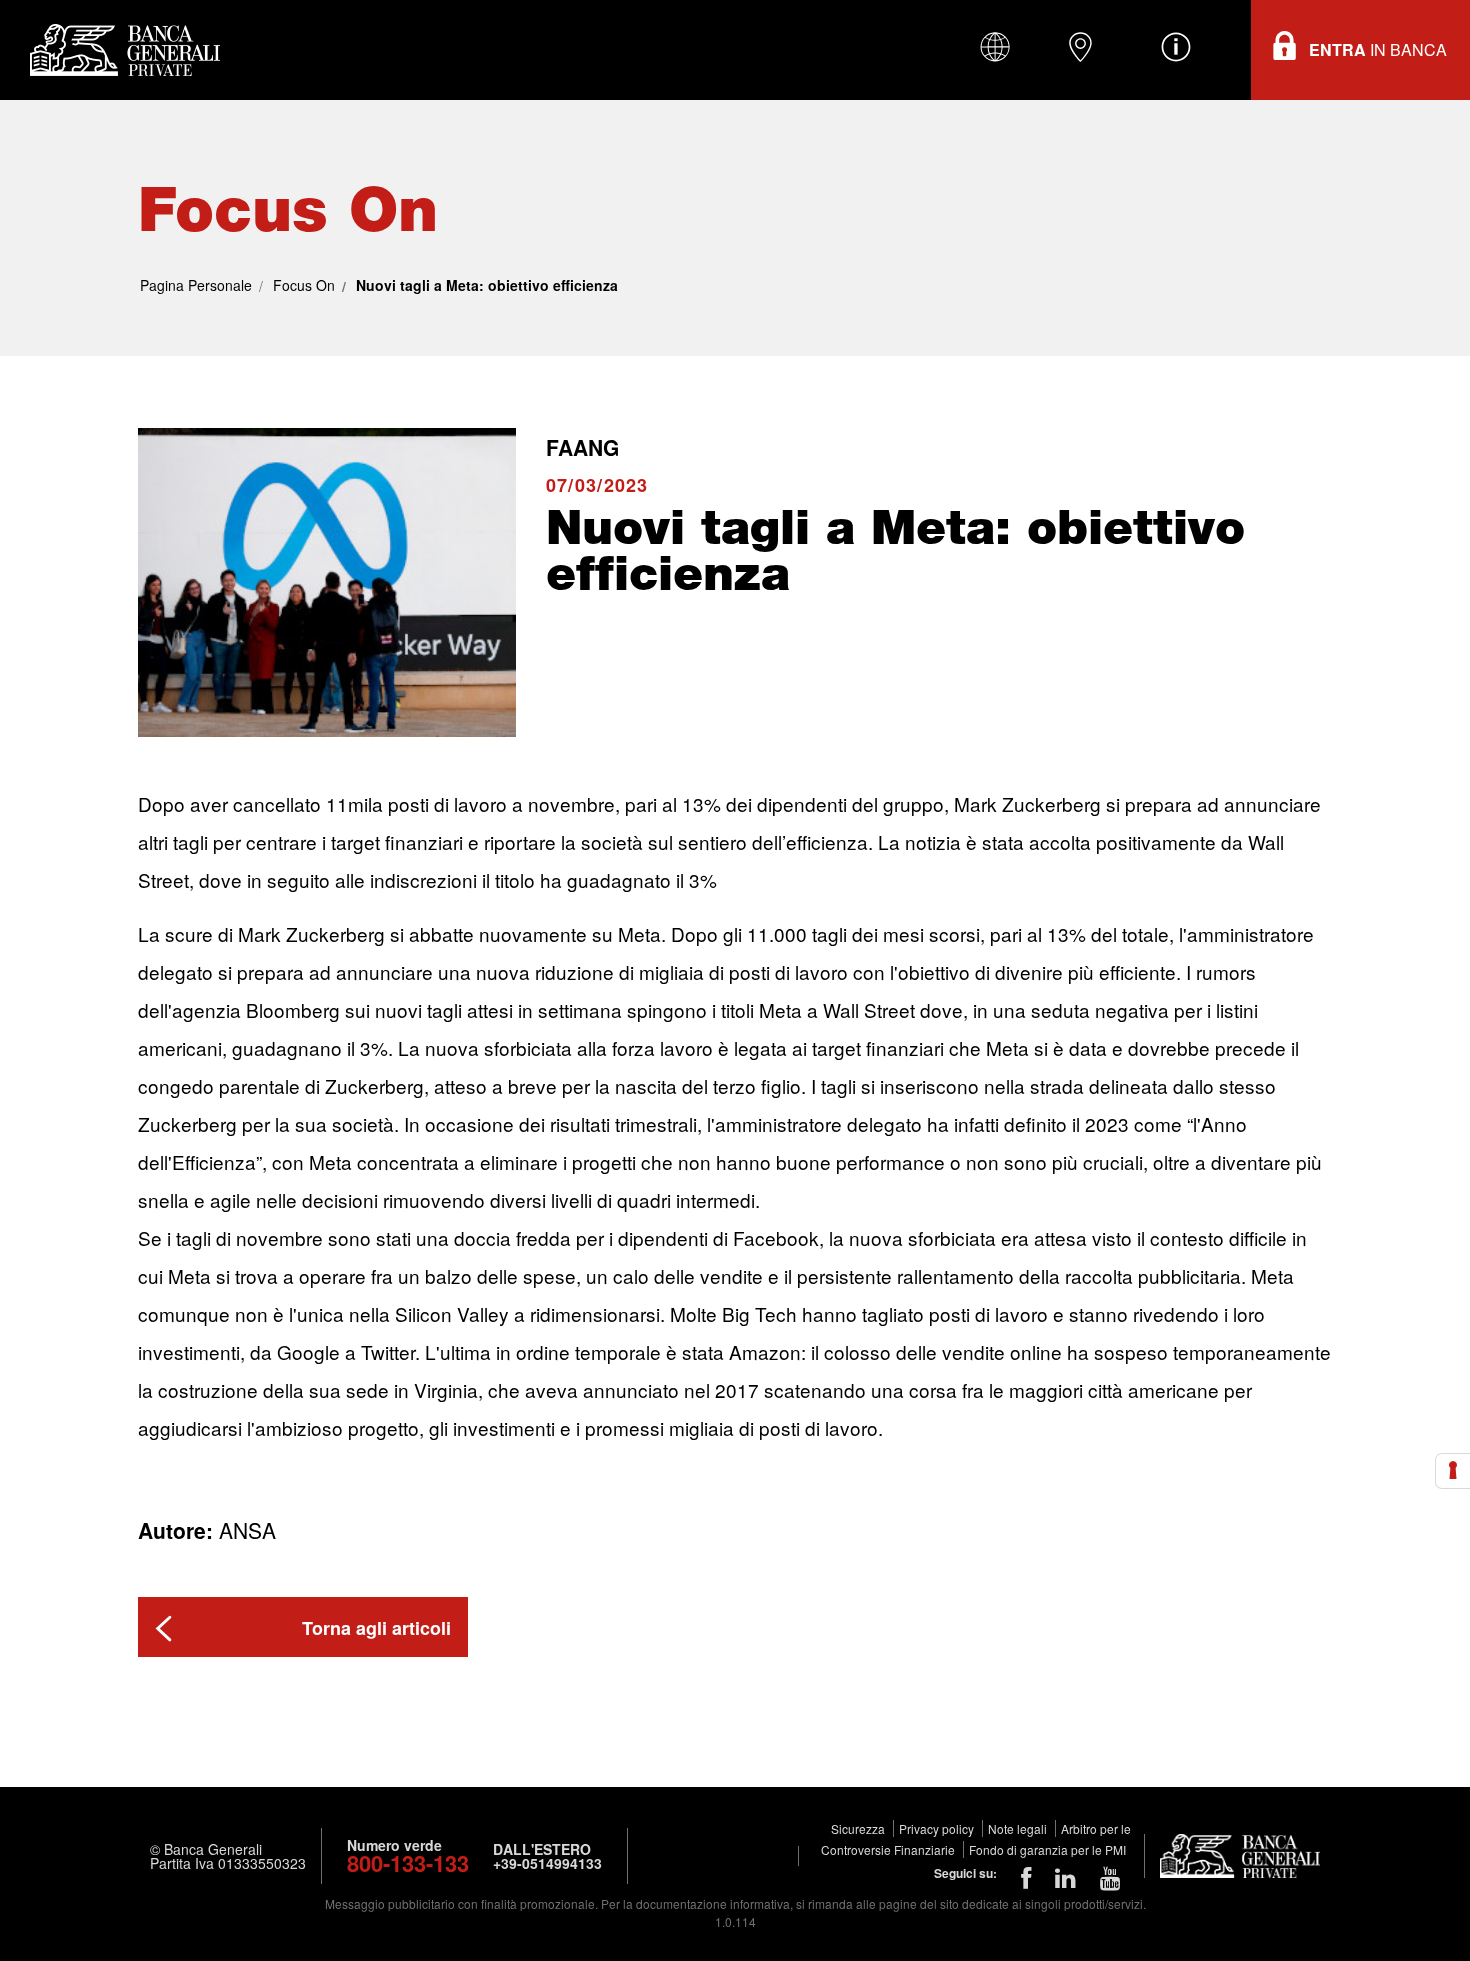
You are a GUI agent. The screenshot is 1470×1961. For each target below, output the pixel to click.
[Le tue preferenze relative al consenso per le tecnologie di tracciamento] (1453, 1471)
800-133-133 (408, 1863)
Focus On (304, 285)
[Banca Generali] (120, 50)
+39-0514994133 (547, 1863)
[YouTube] (1110, 1876)
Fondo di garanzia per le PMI (1047, 1849)
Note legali (1019, 1828)
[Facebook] (1026, 1876)
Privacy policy (938, 1828)
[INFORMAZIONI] (1175, 47)
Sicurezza (859, 1828)
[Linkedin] (1065, 1876)
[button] (303, 1627)
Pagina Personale (196, 285)
